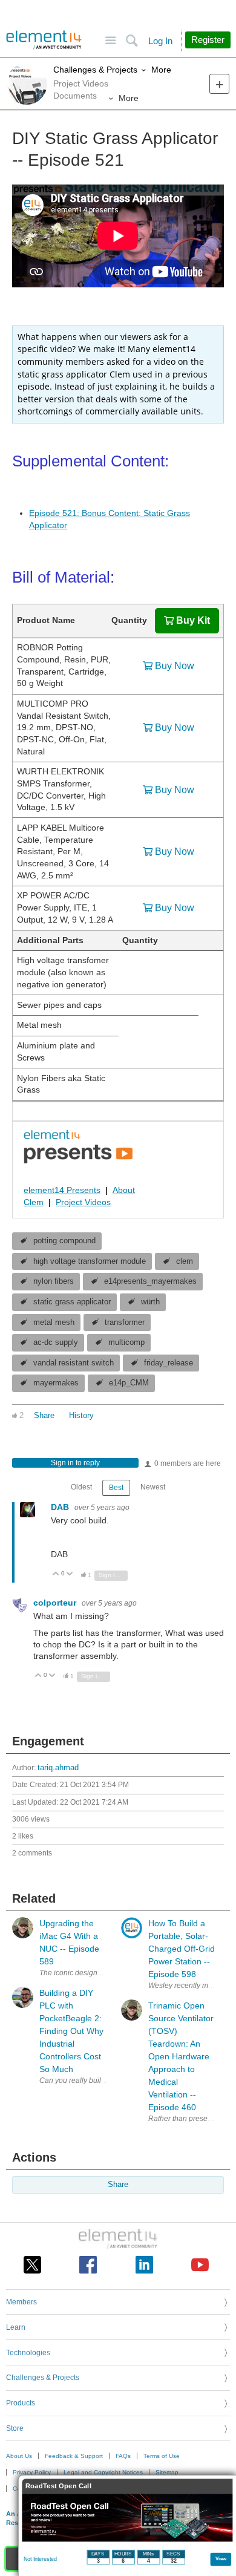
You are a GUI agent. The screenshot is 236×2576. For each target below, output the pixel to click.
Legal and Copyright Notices (103, 2472)
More (161, 70)
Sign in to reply (75, 1463)
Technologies (28, 2353)
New (219, 84)
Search (132, 41)
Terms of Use (162, 2456)
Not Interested (40, 2559)
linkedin (144, 2265)
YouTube (200, 2265)
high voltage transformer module (90, 1261)
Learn (16, 2327)
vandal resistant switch (74, 1363)
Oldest (81, 1487)
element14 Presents (62, 1190)
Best (116, 1488)
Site (110, 41)
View (221, 2558)
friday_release (169, 1363)
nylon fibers (54, 1281)
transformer (125, 1322)
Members (21, 2302)
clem (185, 1261)
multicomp (126, 1342)
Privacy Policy (32, 2472)
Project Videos (83, 1202)
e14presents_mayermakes (150, 1281)
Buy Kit (193, 620)
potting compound (64, 1241)
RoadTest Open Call (58, 2486)
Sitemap (167, 2472)
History (81, 1416)
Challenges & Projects (95, 70)
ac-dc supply (56, 1342)
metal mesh (54, 1322)
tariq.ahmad (58, 1768)
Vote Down (70, 1574)
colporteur (56, 1603)
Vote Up (56, 1574)
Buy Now (175, 666)
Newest (153, 1487)
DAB (61, 1507)
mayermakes (56, 1383)
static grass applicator (72, 1302)
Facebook (88, 2265)
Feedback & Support (74, 2456)
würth (150, 1302)
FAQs (123, 2456)
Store (15, 2428)
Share (44, 1416)
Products (21, 2403)
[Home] (44, 40)
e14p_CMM (129, 1383)
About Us (19, 2456)
